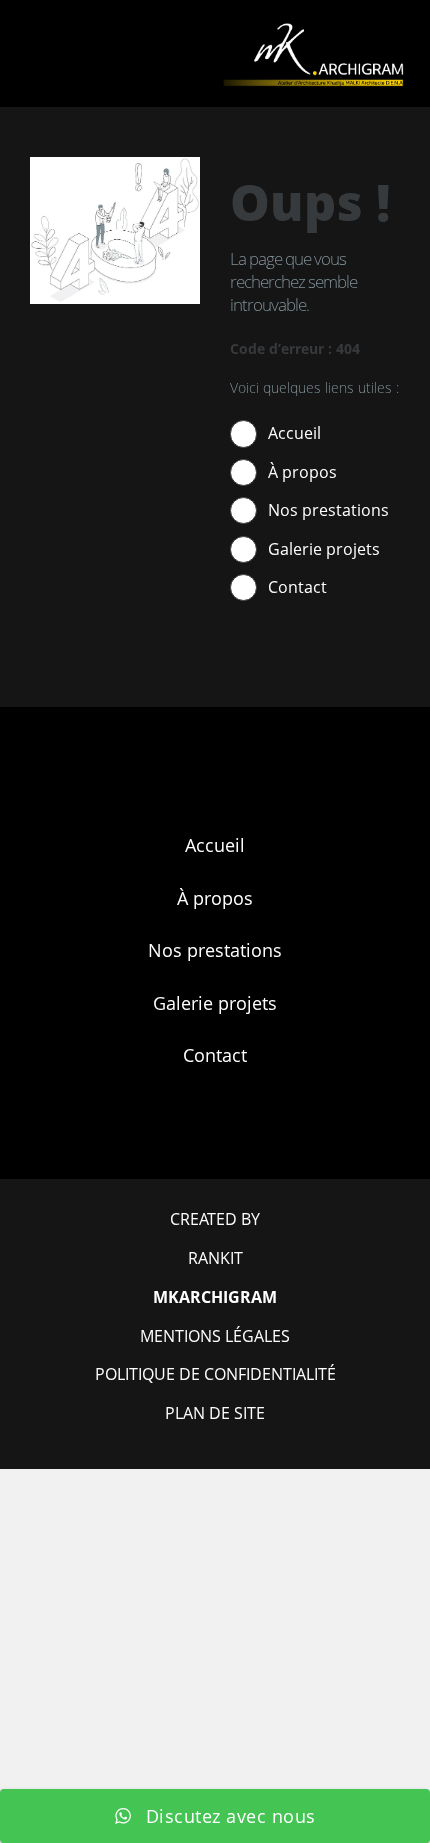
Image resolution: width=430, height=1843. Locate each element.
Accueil (294, 433)
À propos (302, 472)
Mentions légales (215, 1336)
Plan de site (215, 1413)
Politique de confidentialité (215, 1374)
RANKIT (215, 1258)
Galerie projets (324, 549)
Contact (297, 587)
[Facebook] (190, 1141)
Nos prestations (328, 510)
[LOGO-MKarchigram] (312, 29)
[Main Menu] (25, 54)
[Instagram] (240, 1141)
